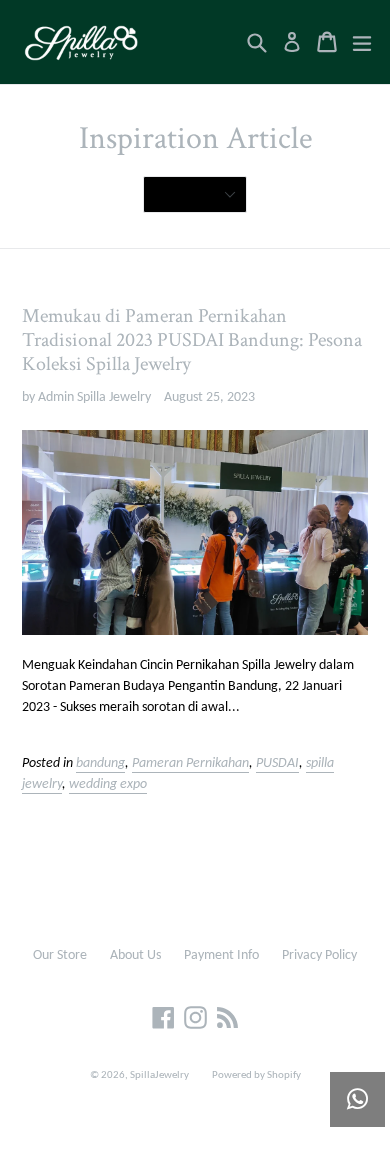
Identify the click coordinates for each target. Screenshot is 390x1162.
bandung (100, 763)
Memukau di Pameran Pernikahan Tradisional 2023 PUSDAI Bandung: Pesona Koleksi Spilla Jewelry (192, 340)
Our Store (60, 955)
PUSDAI (277, 763)
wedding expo (108, 784)
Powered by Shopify (256, 1075)
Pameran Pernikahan (190, 763)
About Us (135, 955)
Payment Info (221, 955)
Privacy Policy (319, 955)
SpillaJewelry (159, 1075)
